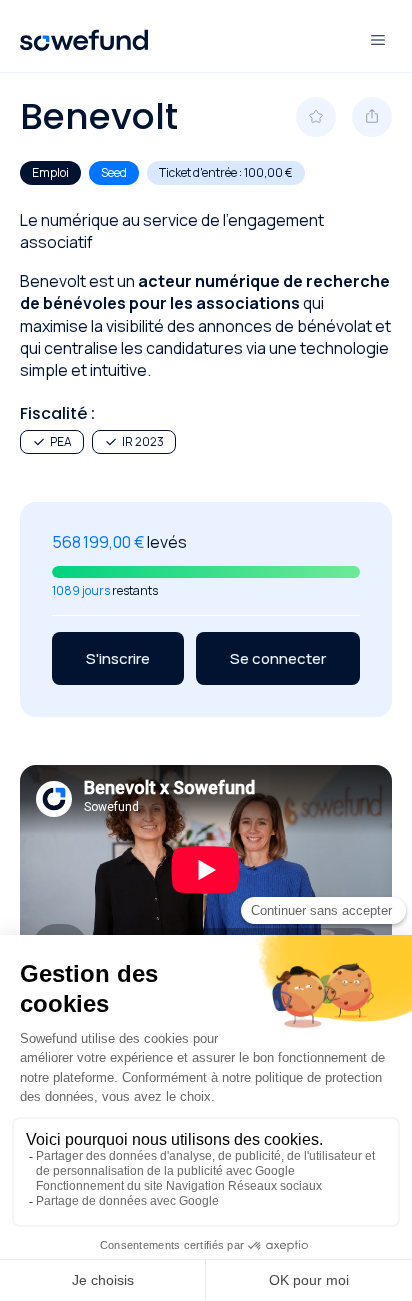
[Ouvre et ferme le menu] (378, 40)
